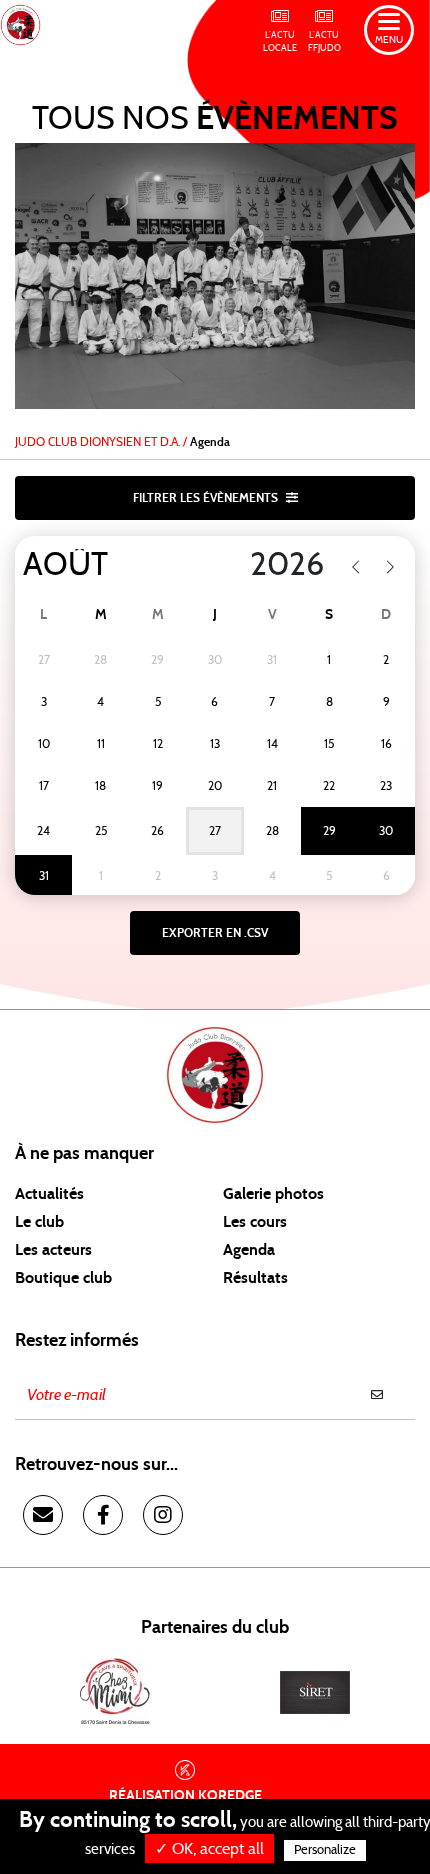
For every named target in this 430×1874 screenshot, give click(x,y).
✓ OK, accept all (209, 1849)
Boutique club (63, 1278)
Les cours (255, 1222)
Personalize (325, 1850)
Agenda (249, 1250)
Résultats (255, 1278)
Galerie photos (273, 1194)
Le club (39, 1222)
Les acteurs (53, 1250)
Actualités (49, 1194)
